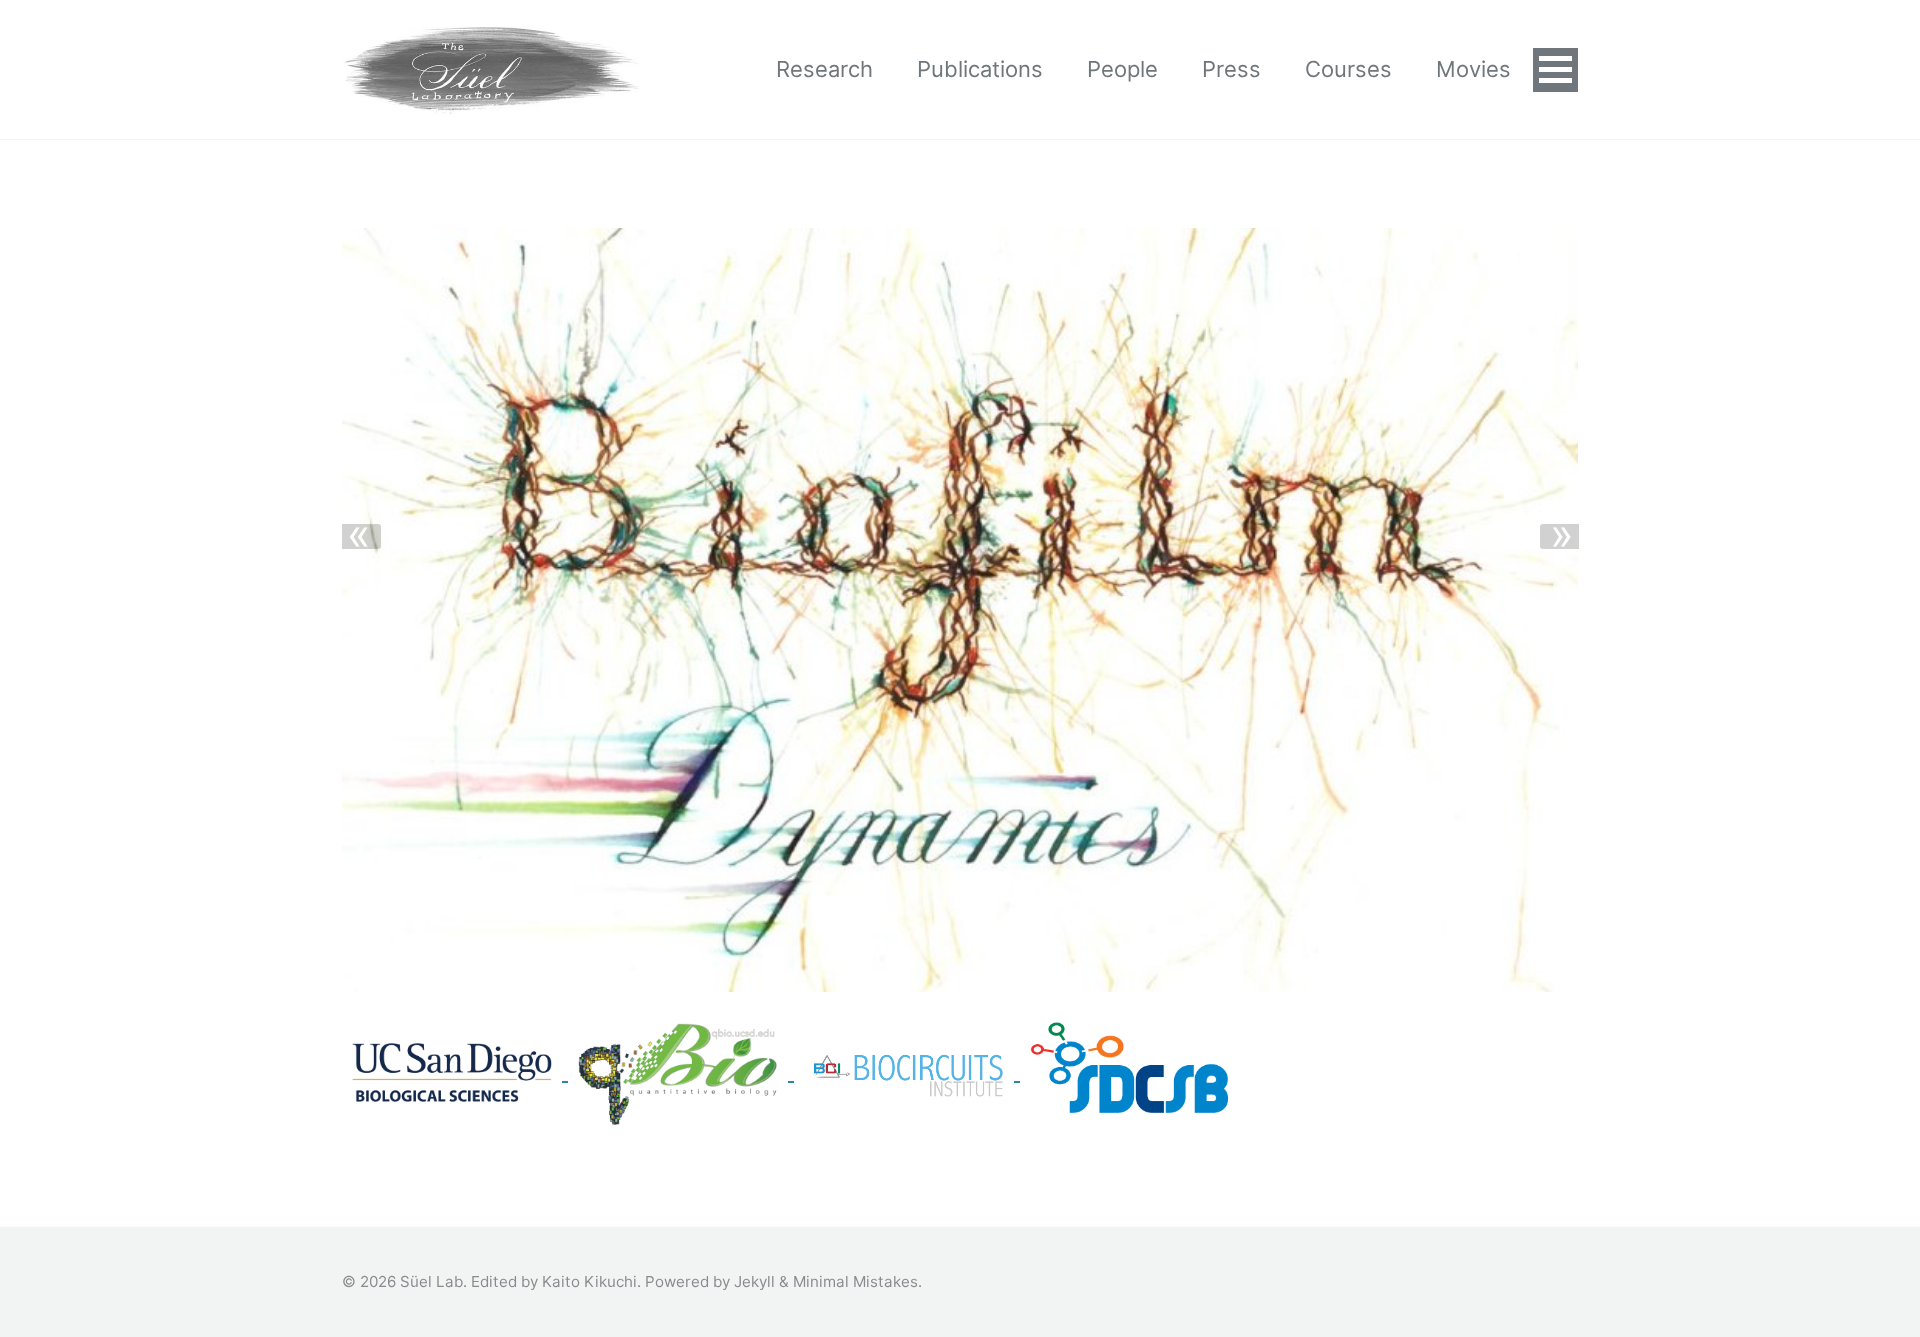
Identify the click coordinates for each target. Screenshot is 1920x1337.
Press (1231, 69)
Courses (1348, 69)
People (1122, 69)
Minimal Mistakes (855, 1281)
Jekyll (754, 1281)
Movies (1473, 69)
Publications (980, 69)
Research (824, 69)
